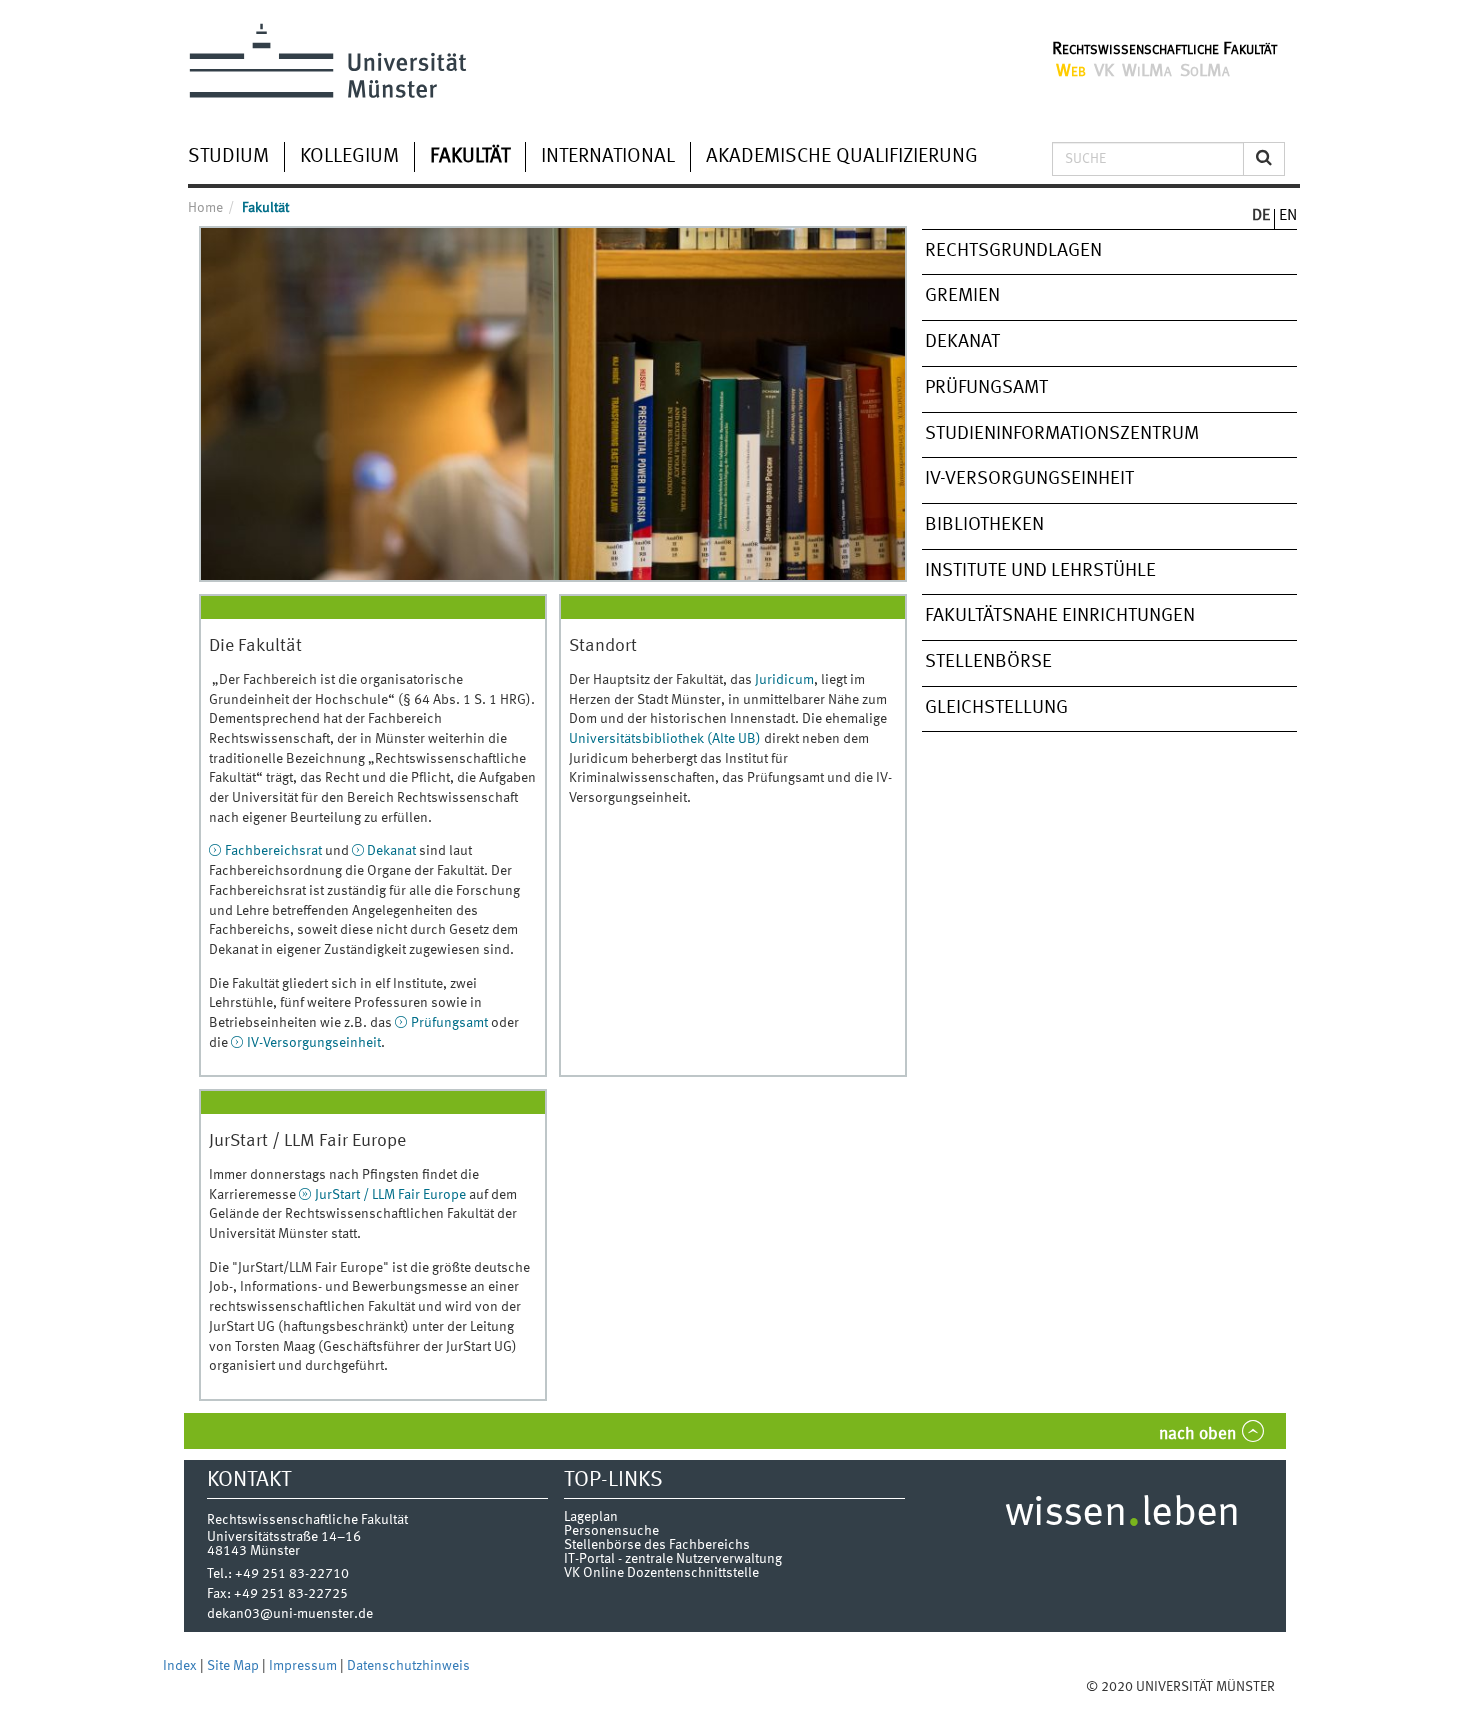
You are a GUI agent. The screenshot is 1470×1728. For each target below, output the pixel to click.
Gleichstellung (996, 708)
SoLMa (1205, 71)
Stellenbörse (988, 662)
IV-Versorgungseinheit (314, 1043)
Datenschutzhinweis (408, 1666)
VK (1104, 71)
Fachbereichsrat (273, 851)
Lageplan (591, 1517)
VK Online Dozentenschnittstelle (661, 1573)
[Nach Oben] (1294, 1687)
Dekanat (391, 851)
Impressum (304, 1666)
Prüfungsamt (451, 1023)
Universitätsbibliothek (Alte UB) (665, 739)
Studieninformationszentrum (1062, 434)
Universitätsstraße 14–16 (284, 1537)
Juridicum (784, 680)
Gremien (962, 296)
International (608, 157)
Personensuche (611, 1531)
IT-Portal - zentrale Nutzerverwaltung (673, 1559)
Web (1071, 71)
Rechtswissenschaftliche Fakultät (1164, 49)
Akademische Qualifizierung (842, 157)
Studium (228, 157)
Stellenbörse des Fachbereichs (657, 1545)
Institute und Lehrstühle (1040, 571)
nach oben (1197, 1434)
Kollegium (349, 157)
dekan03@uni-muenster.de (290, 1614)
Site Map (234, 1666)
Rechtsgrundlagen (1013, 251)
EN (1288, 216)
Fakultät (470, 157)
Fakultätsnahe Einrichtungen (1060, 616)
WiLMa (1147, 71)
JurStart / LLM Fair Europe (390, 1195)
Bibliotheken (984, 525)
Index (181, 1666)
